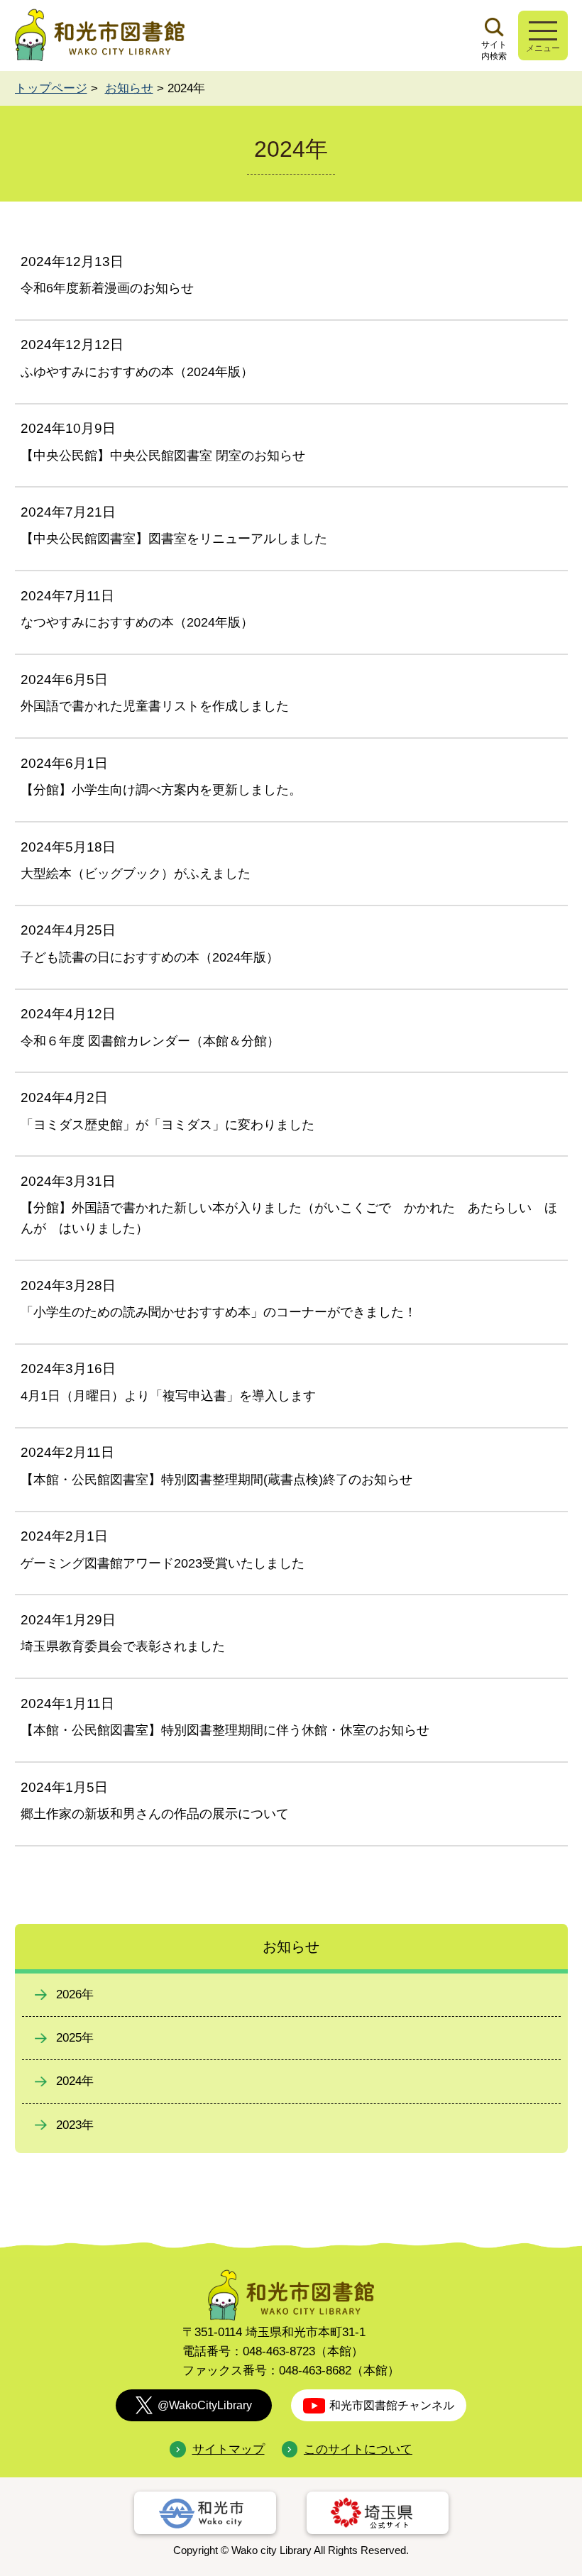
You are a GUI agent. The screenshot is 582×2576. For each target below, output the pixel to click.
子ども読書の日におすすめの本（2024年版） (150, 957)
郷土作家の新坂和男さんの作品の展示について (155, 1814)
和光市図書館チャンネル (392, 2405)
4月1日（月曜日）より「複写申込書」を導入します (168, 1396)
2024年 (75, 2081)
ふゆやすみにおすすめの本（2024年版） (137, 372)
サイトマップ (228, 2449)
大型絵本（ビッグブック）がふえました (136, 874)
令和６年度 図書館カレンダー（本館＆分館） (150, 1041)
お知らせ (129, 88)
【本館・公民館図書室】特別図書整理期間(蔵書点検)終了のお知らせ (216, 1480)
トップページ (51, 88)
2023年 (75, 2125)
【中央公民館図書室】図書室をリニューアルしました (174, 539)
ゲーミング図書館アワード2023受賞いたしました (163, 1563)
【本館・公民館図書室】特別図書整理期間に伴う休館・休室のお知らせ (225, 1730)
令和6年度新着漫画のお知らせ (107, 288)
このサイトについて (358, 2449)
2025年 (75, 2038)
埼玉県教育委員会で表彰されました (123, 1646)
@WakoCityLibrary (205, 2405)
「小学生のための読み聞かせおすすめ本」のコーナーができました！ (219, 1312)
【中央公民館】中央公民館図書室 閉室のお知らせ (163, 456)
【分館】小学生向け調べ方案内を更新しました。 (161, 790)
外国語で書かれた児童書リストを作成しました (155, 706)
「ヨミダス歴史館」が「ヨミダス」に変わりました (168, 1125)
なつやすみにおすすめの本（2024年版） (137, 622)
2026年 (75, 1994)
